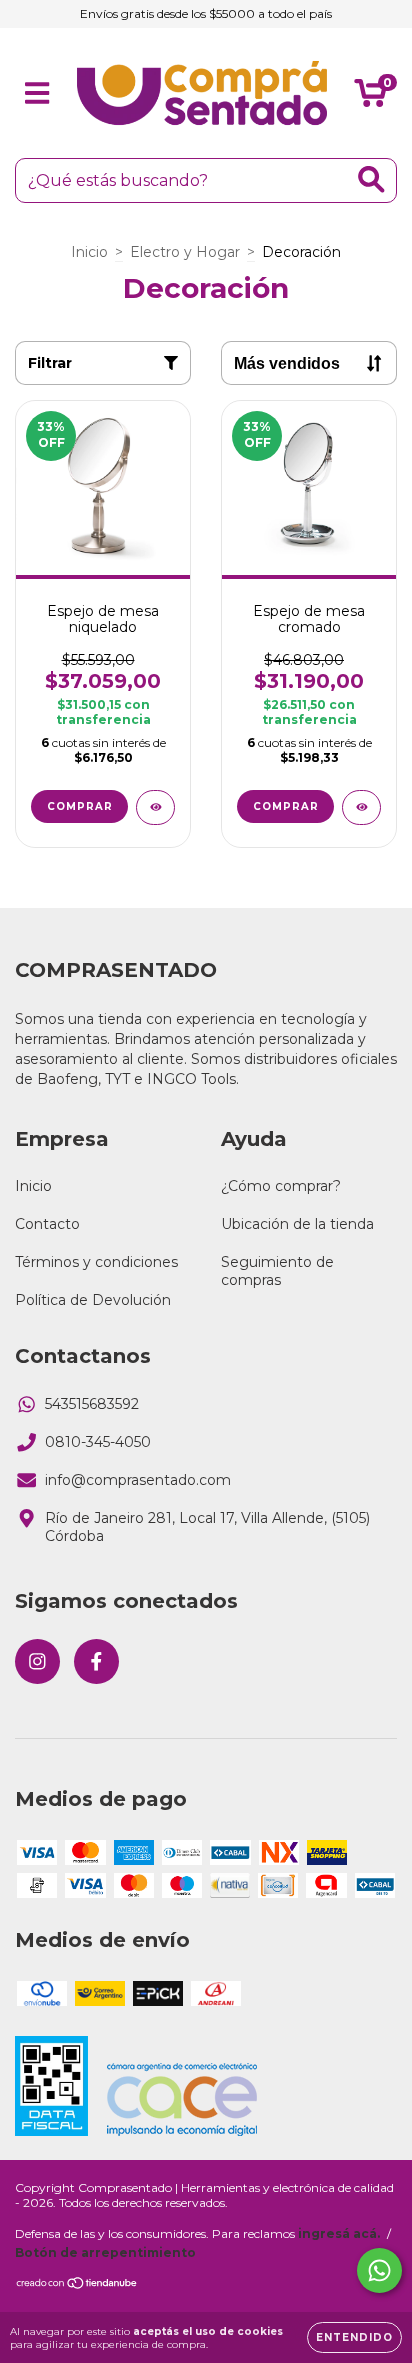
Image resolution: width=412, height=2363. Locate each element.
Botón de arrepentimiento (105, 2252)
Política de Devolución (93, 1300)
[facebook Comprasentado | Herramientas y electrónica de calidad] (96, 1661)
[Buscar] (371, 179)
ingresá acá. (339, 2233)
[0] (370, 98)
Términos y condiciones (96, 1262)
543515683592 (92, 1404)
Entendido (354, 2337)
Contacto (47, 1224)
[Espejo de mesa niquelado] (155, 807)
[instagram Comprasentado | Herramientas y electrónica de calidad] (37, 1661)
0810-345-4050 (98, 1442)
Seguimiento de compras (277, 1271)
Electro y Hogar (185, 252)
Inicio (89, 252)
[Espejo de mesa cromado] (361, 807)
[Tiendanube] (77, 2284)
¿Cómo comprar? (281, 1186)
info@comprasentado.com (138, 1480)
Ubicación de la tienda (297, 1224)
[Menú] (37, 93)
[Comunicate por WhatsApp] (379, 2270)
